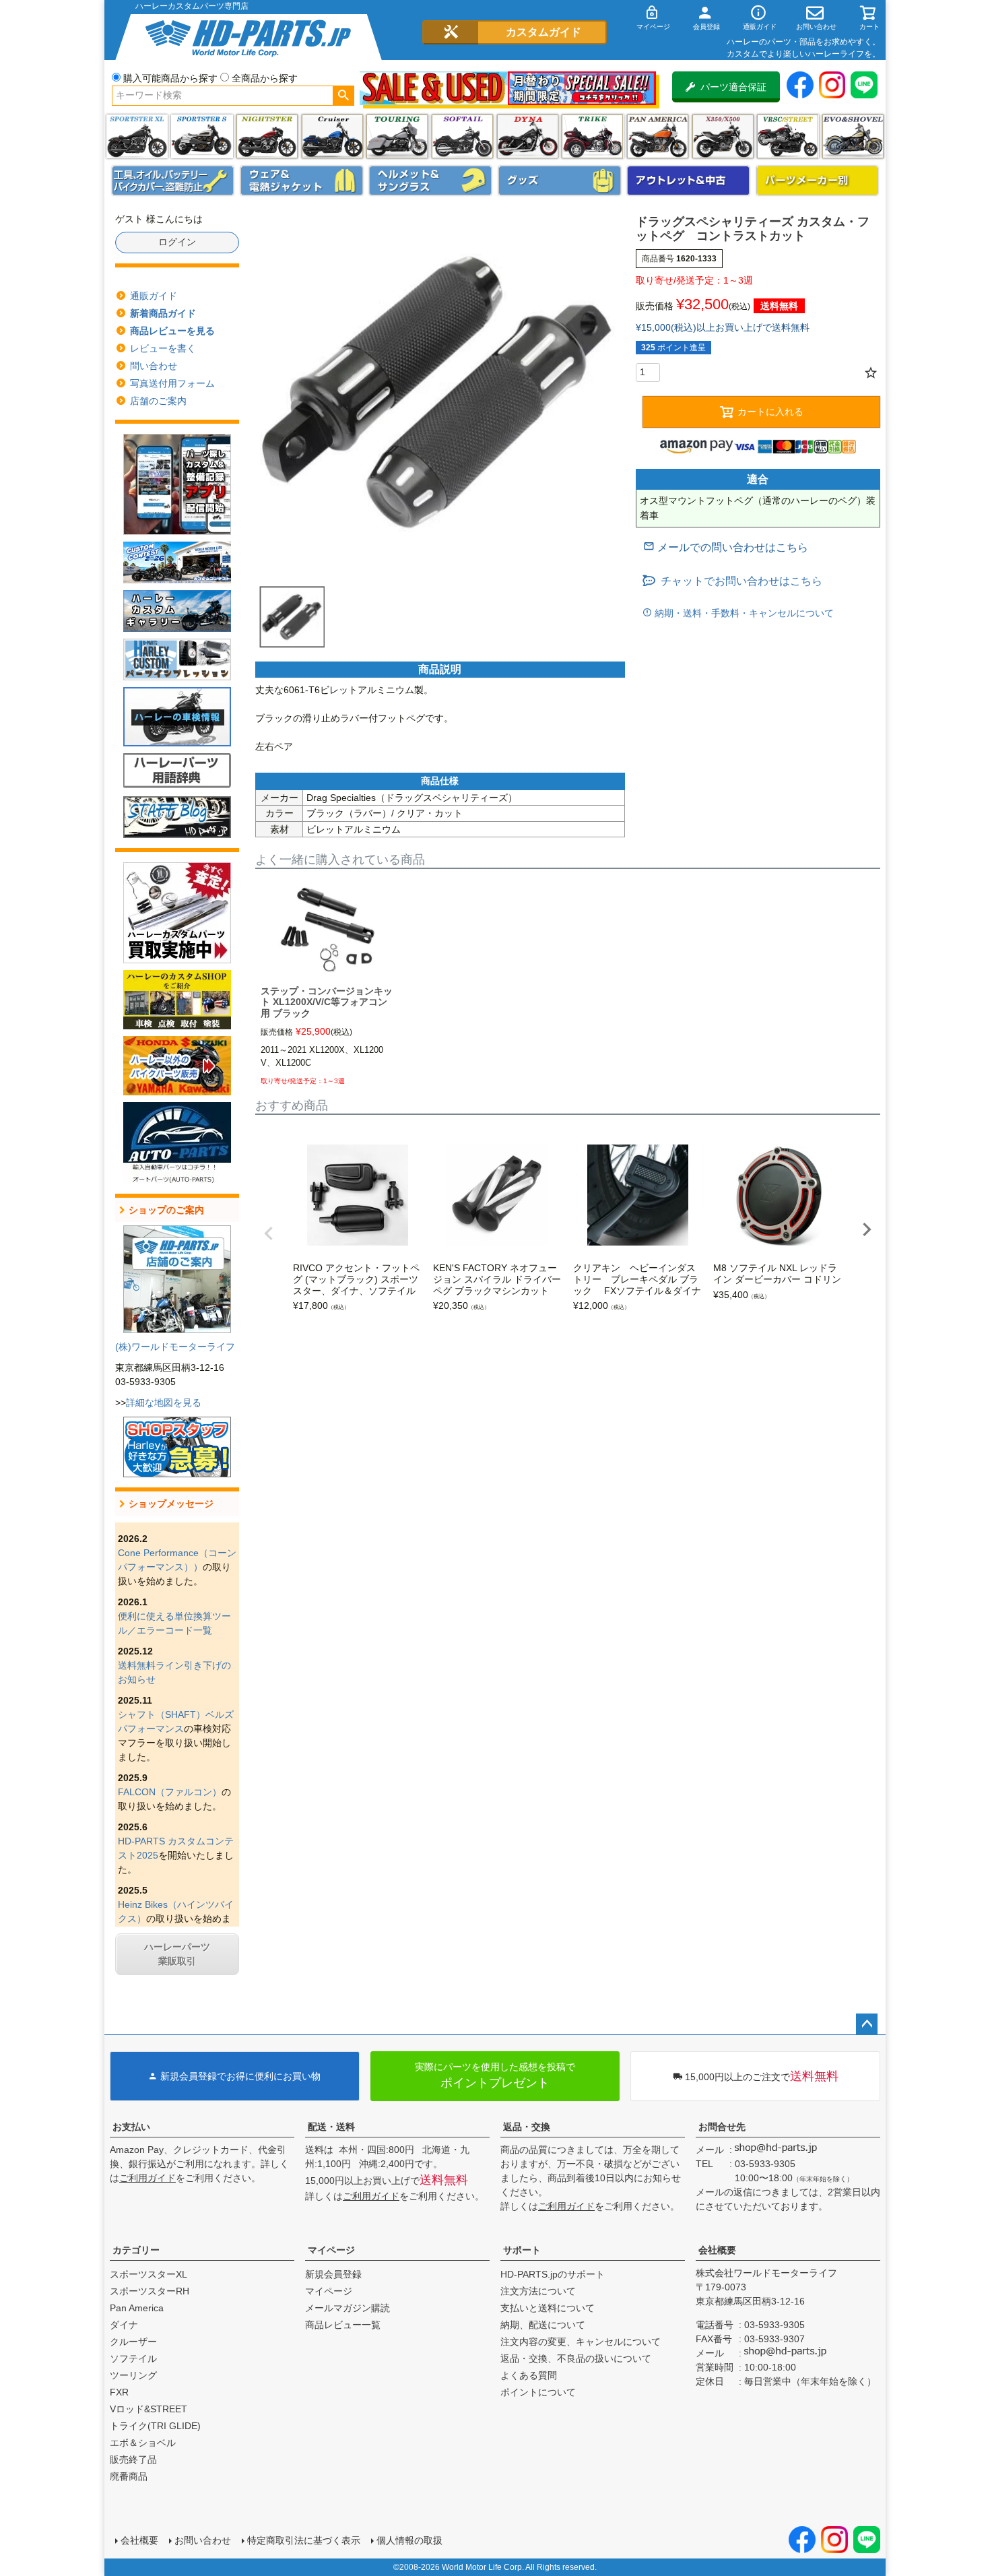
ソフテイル (462, 136)
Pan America (658, 136)
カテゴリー (136, 2250)
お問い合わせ (203, 2540)
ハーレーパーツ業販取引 (177, 1954)
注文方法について (538, 2291)
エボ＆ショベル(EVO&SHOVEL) (853, 136)
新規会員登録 (333, 2274)
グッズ (560, 181)
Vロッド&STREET (148, 2409)
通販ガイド (154, 296)
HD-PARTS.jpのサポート (553, 2274)
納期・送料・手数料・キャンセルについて (743, 613)
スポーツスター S (202, 136)
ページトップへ (867, 2024)
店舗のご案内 (158, 401)
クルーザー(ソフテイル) (332, 136)
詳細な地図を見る (164, 1403)
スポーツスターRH (150, 2291)
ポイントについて (538, 2392)
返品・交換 (527, 2127)
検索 (343, 96)
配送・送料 (331, 2127)
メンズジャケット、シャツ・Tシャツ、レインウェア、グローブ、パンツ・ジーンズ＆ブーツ (302, 181)
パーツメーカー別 (818, 181)
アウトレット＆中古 (688, 181)
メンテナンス (173, 181)
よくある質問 (529, 2375)
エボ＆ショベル (143, 2443)
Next (867, 1229)
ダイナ (528, 136)
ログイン (177, 242)
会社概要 (717, 2250)
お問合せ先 (722, 2127)
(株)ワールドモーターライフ (175, 1347)
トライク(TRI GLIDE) (592, 136)
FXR (119, 2392)
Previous (269, 1233)
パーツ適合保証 (733, 87)
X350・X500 (723, 136)
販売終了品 (133, 2459)
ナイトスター (267, 136)
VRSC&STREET (788, 136)
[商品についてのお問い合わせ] (726, 547)
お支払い (131, 2127)
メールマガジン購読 (348, 2308)
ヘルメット (430, 181)
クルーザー (133, 2342)
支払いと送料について (548, 2308)
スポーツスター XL (137, 136)
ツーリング (397, 136)
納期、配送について (543, 2325)
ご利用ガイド (147, 2178)
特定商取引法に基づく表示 (304, 2540)
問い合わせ (154, 366)
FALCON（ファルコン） (170, 1792)
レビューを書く (163, 348)
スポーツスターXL (148, 2274)
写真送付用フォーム (172, 383)
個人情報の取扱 (409, 2540)
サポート (522, 2250)
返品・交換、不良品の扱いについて (576, 2358)
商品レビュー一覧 (343, 2325)
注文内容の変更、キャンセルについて (581, 2342)
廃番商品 (129, 2476)
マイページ (331, 2250)
